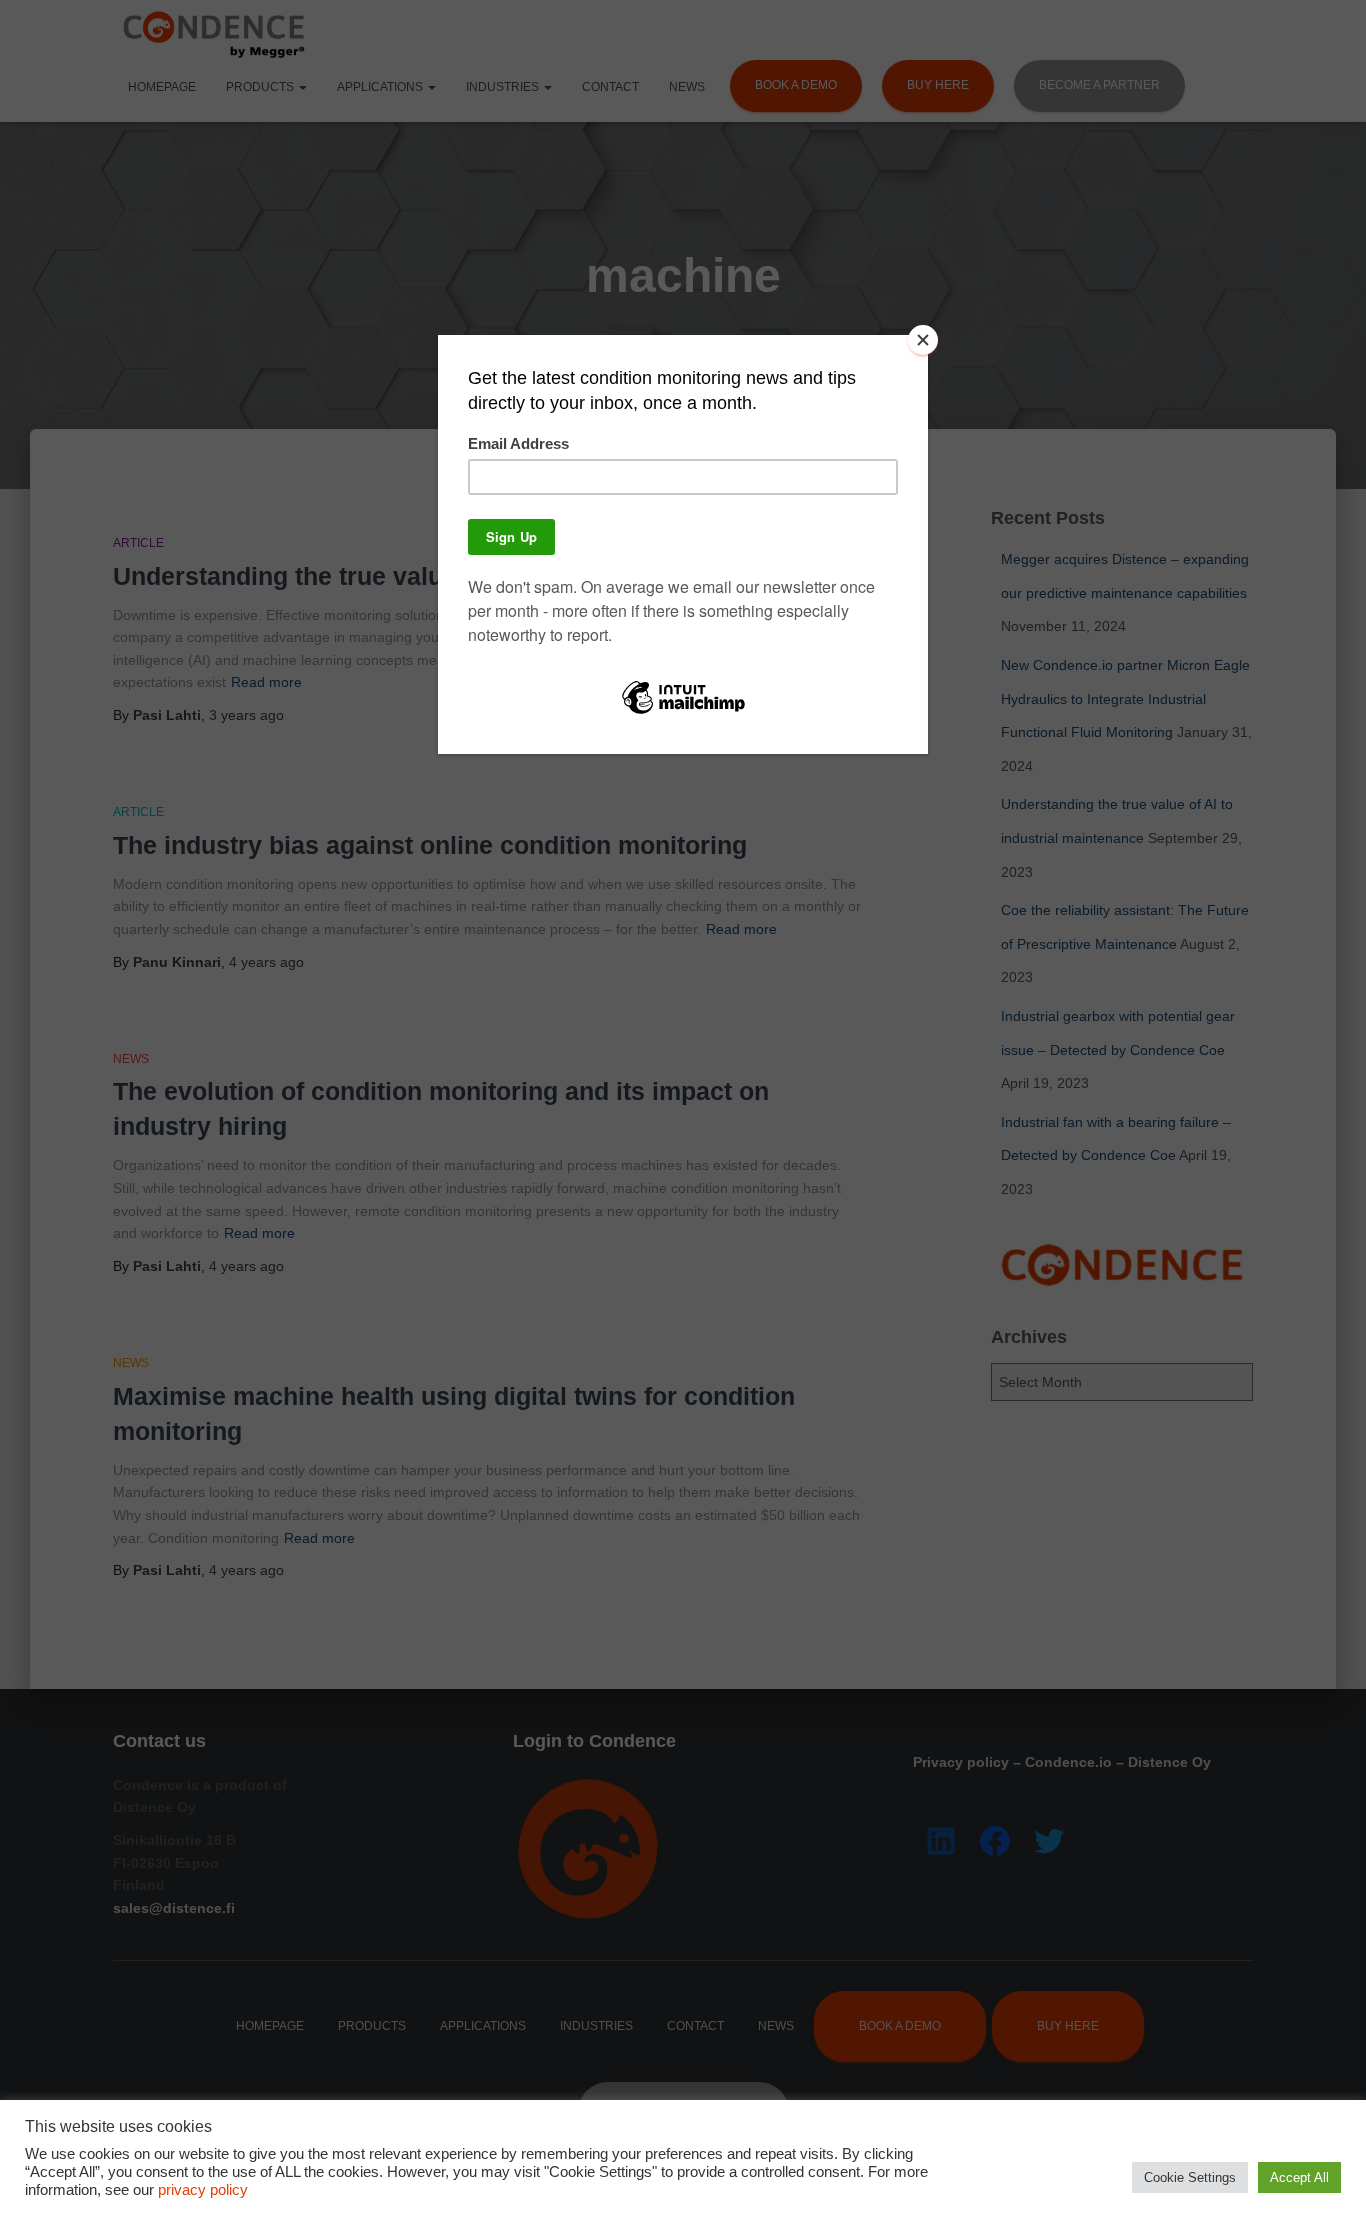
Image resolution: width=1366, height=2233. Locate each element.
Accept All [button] (1299, 2177)
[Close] (923, 340)
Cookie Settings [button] (1190, 2177)
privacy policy (203, 2190)
